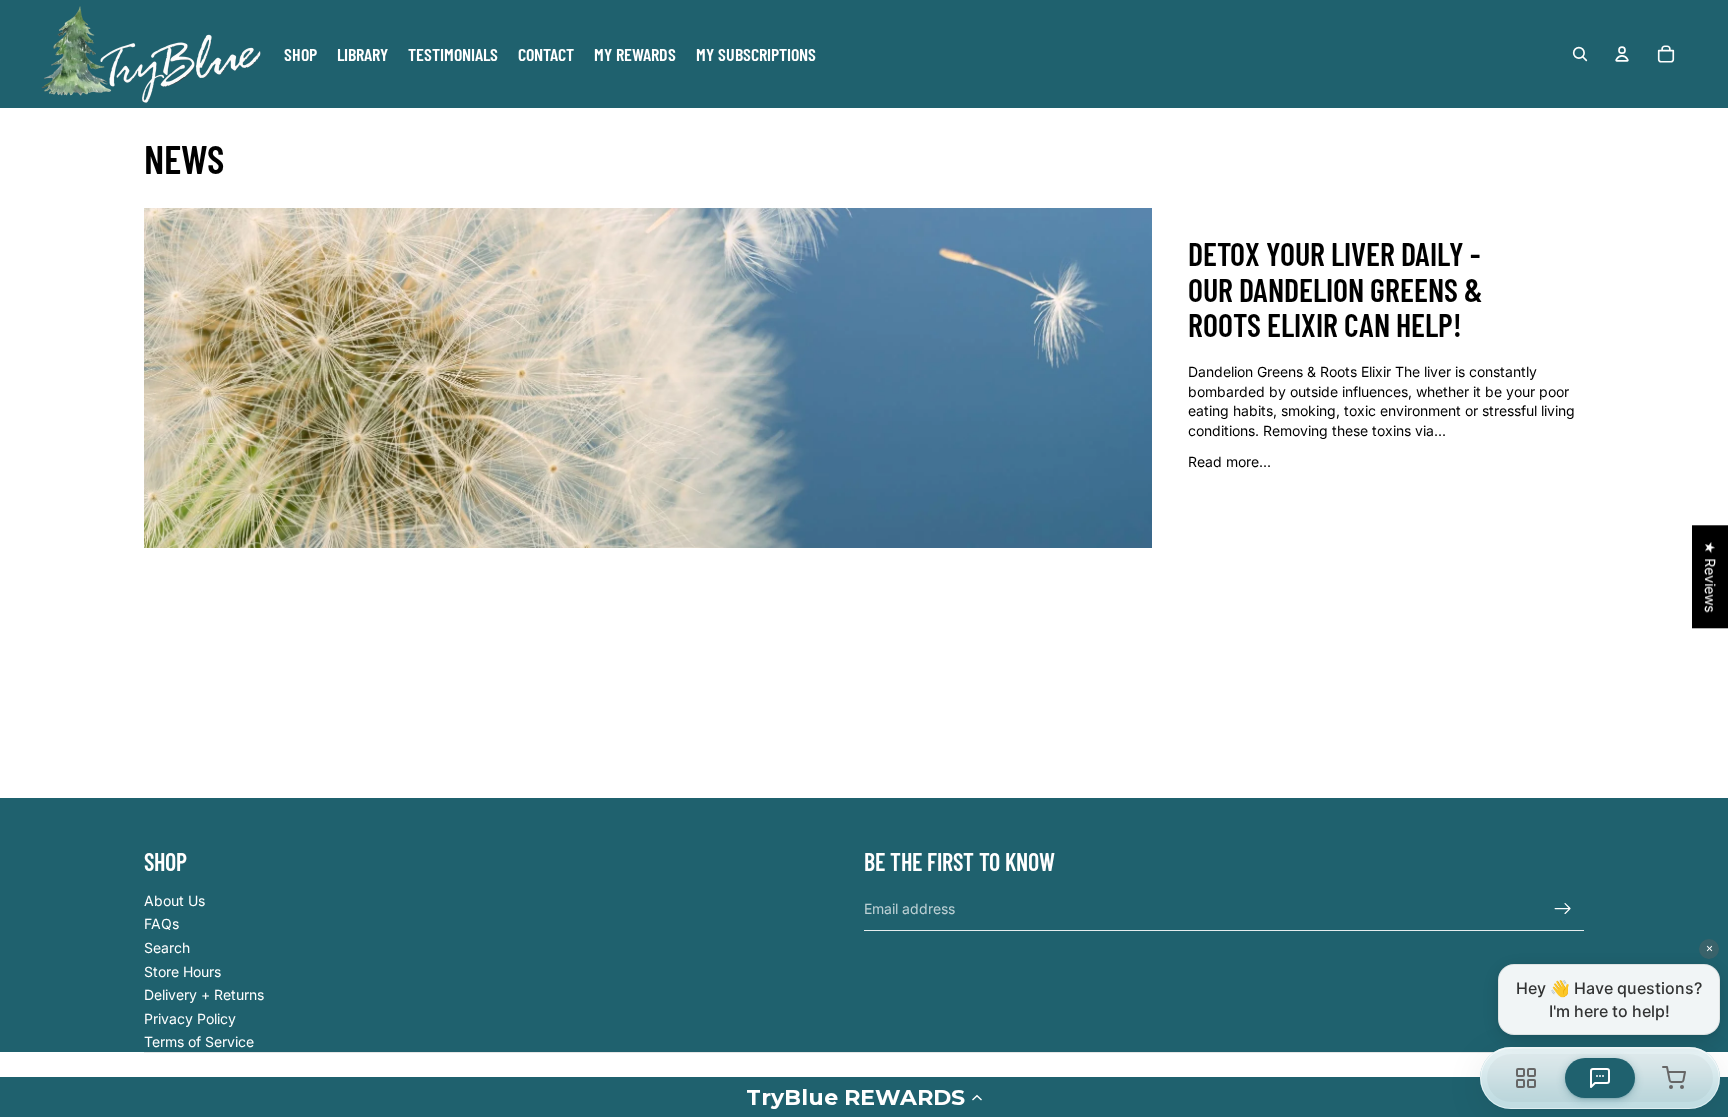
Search (167, 947)
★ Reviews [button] (1710, 576)
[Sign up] (1563, 909)
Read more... (1229, 461)
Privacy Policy (190, 1018)
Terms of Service (199, 1041)
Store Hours (182, 971)
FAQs (161, 923)
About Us (174, 900)
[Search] (1580, 54)
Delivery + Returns (204, 994)
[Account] (1622, 54)
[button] (864, 1097)
